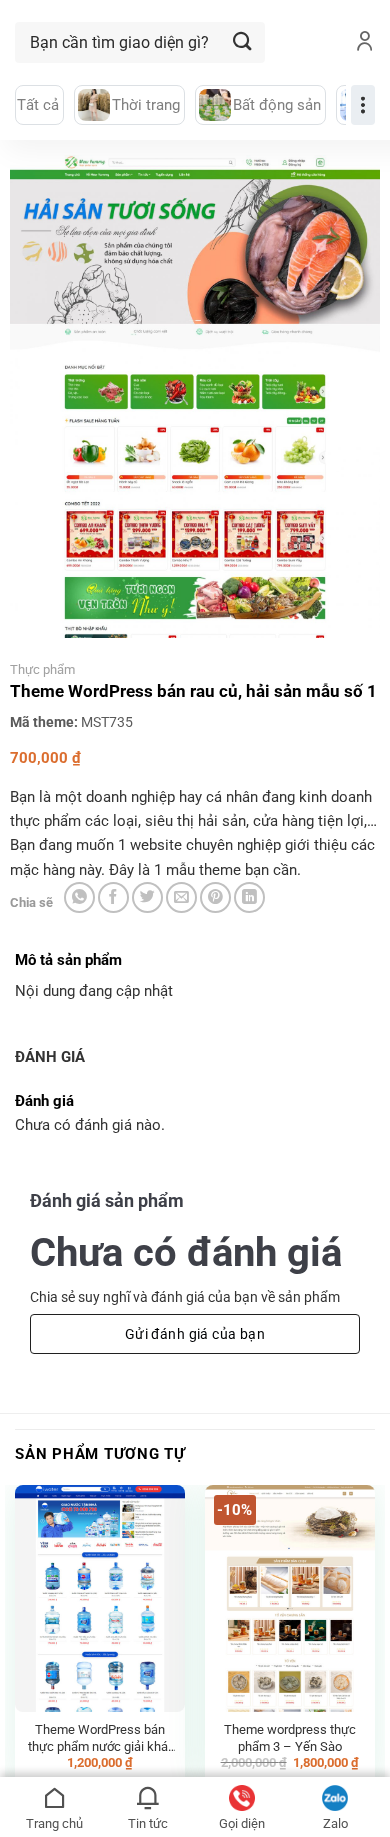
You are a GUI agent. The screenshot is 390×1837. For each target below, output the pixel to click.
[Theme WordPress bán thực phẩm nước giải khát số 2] (100, 1598)
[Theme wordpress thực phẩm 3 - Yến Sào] (290, 1598)
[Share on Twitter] (147, 897)
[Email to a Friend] (181, 897)
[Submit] (243, 42)
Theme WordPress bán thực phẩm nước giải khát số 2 (100, 1738)
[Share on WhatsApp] (79, 897)
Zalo (335, 1823)
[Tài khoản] (365, 42)
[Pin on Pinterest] (215, 897)
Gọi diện (242, 1823)
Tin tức (148, 1823)
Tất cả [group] (38, 105)
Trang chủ (54, 1823)
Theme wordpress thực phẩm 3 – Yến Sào (290, 1738)
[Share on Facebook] (113, 897)
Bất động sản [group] (277, 105)
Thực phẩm (42, 669)
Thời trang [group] (146, 105)
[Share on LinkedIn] (249, 897)
